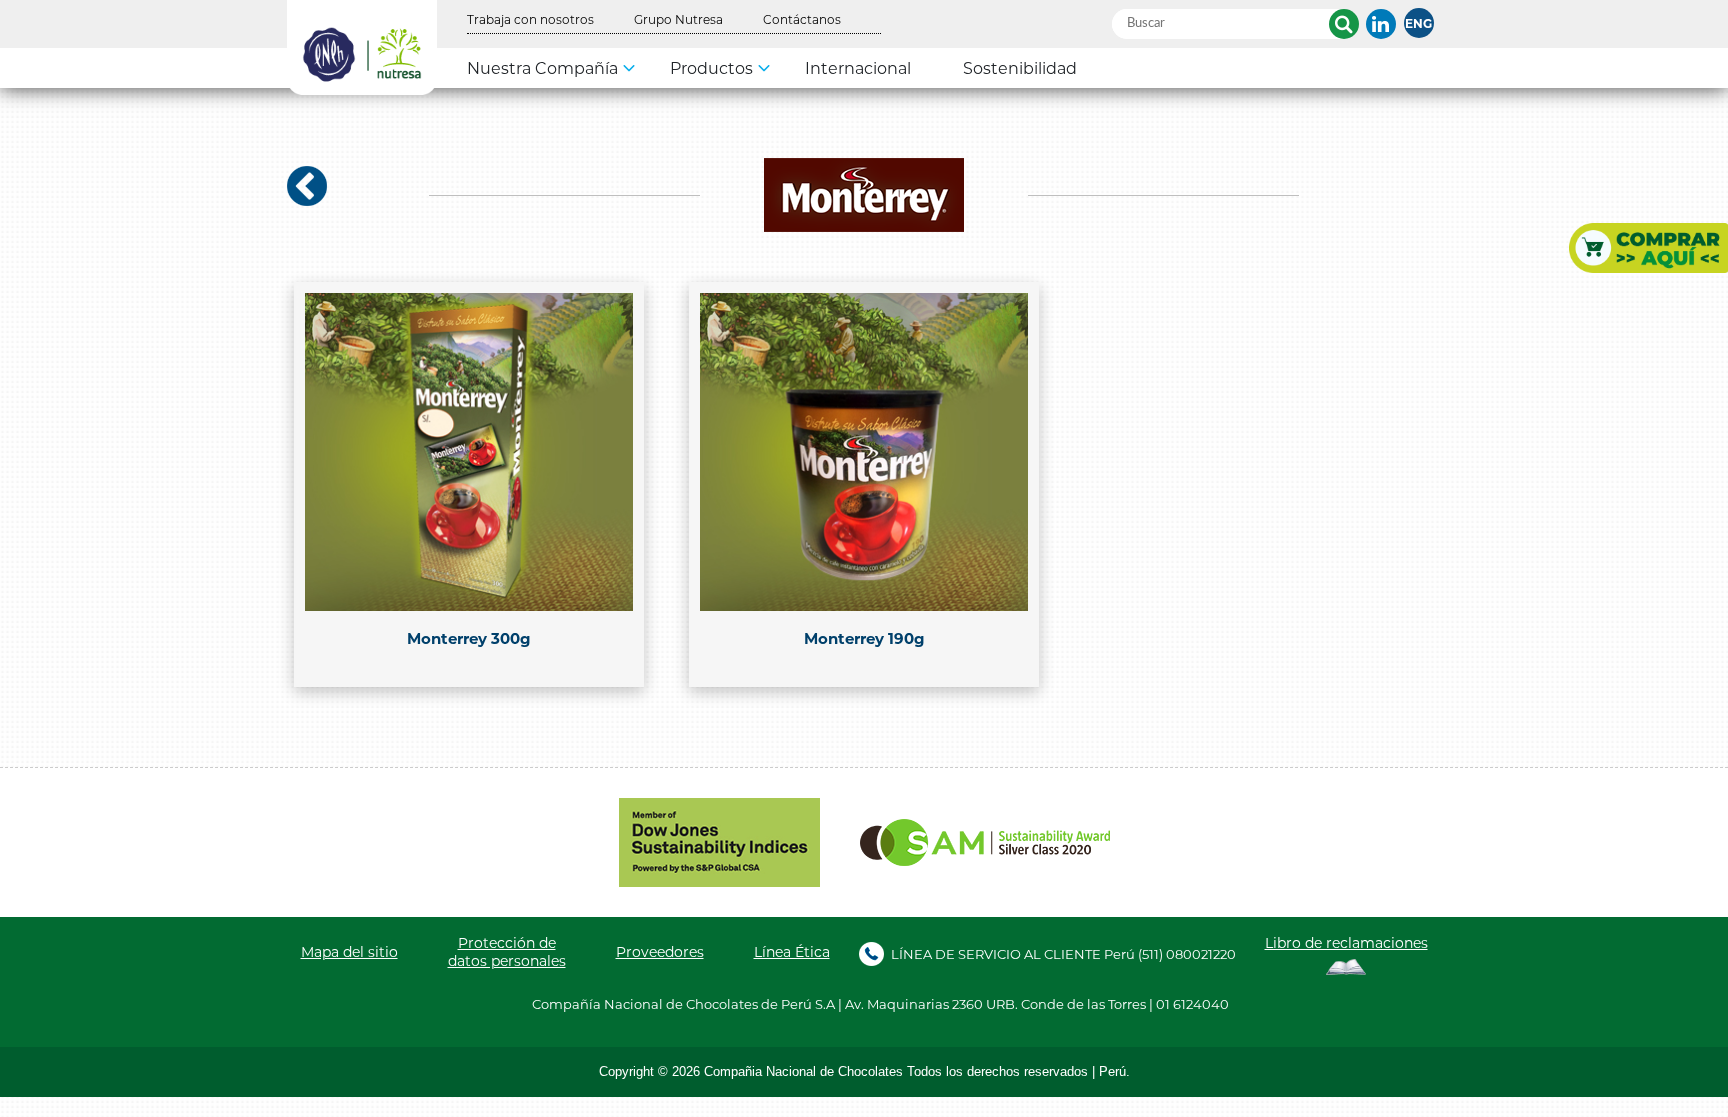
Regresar (307, 186)
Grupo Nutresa (678, 19)
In (1381, 24)
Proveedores (660, 952)
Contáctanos (802, 19)
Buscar (1344, 24)
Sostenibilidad (1020, 67)
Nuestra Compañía (542, 67)
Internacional (858, 67)
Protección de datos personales (507, 952)
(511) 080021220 (1187, 953)
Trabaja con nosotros (530, 19)
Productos (711, 67)
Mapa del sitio (349, 952)
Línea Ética (792, 952)
